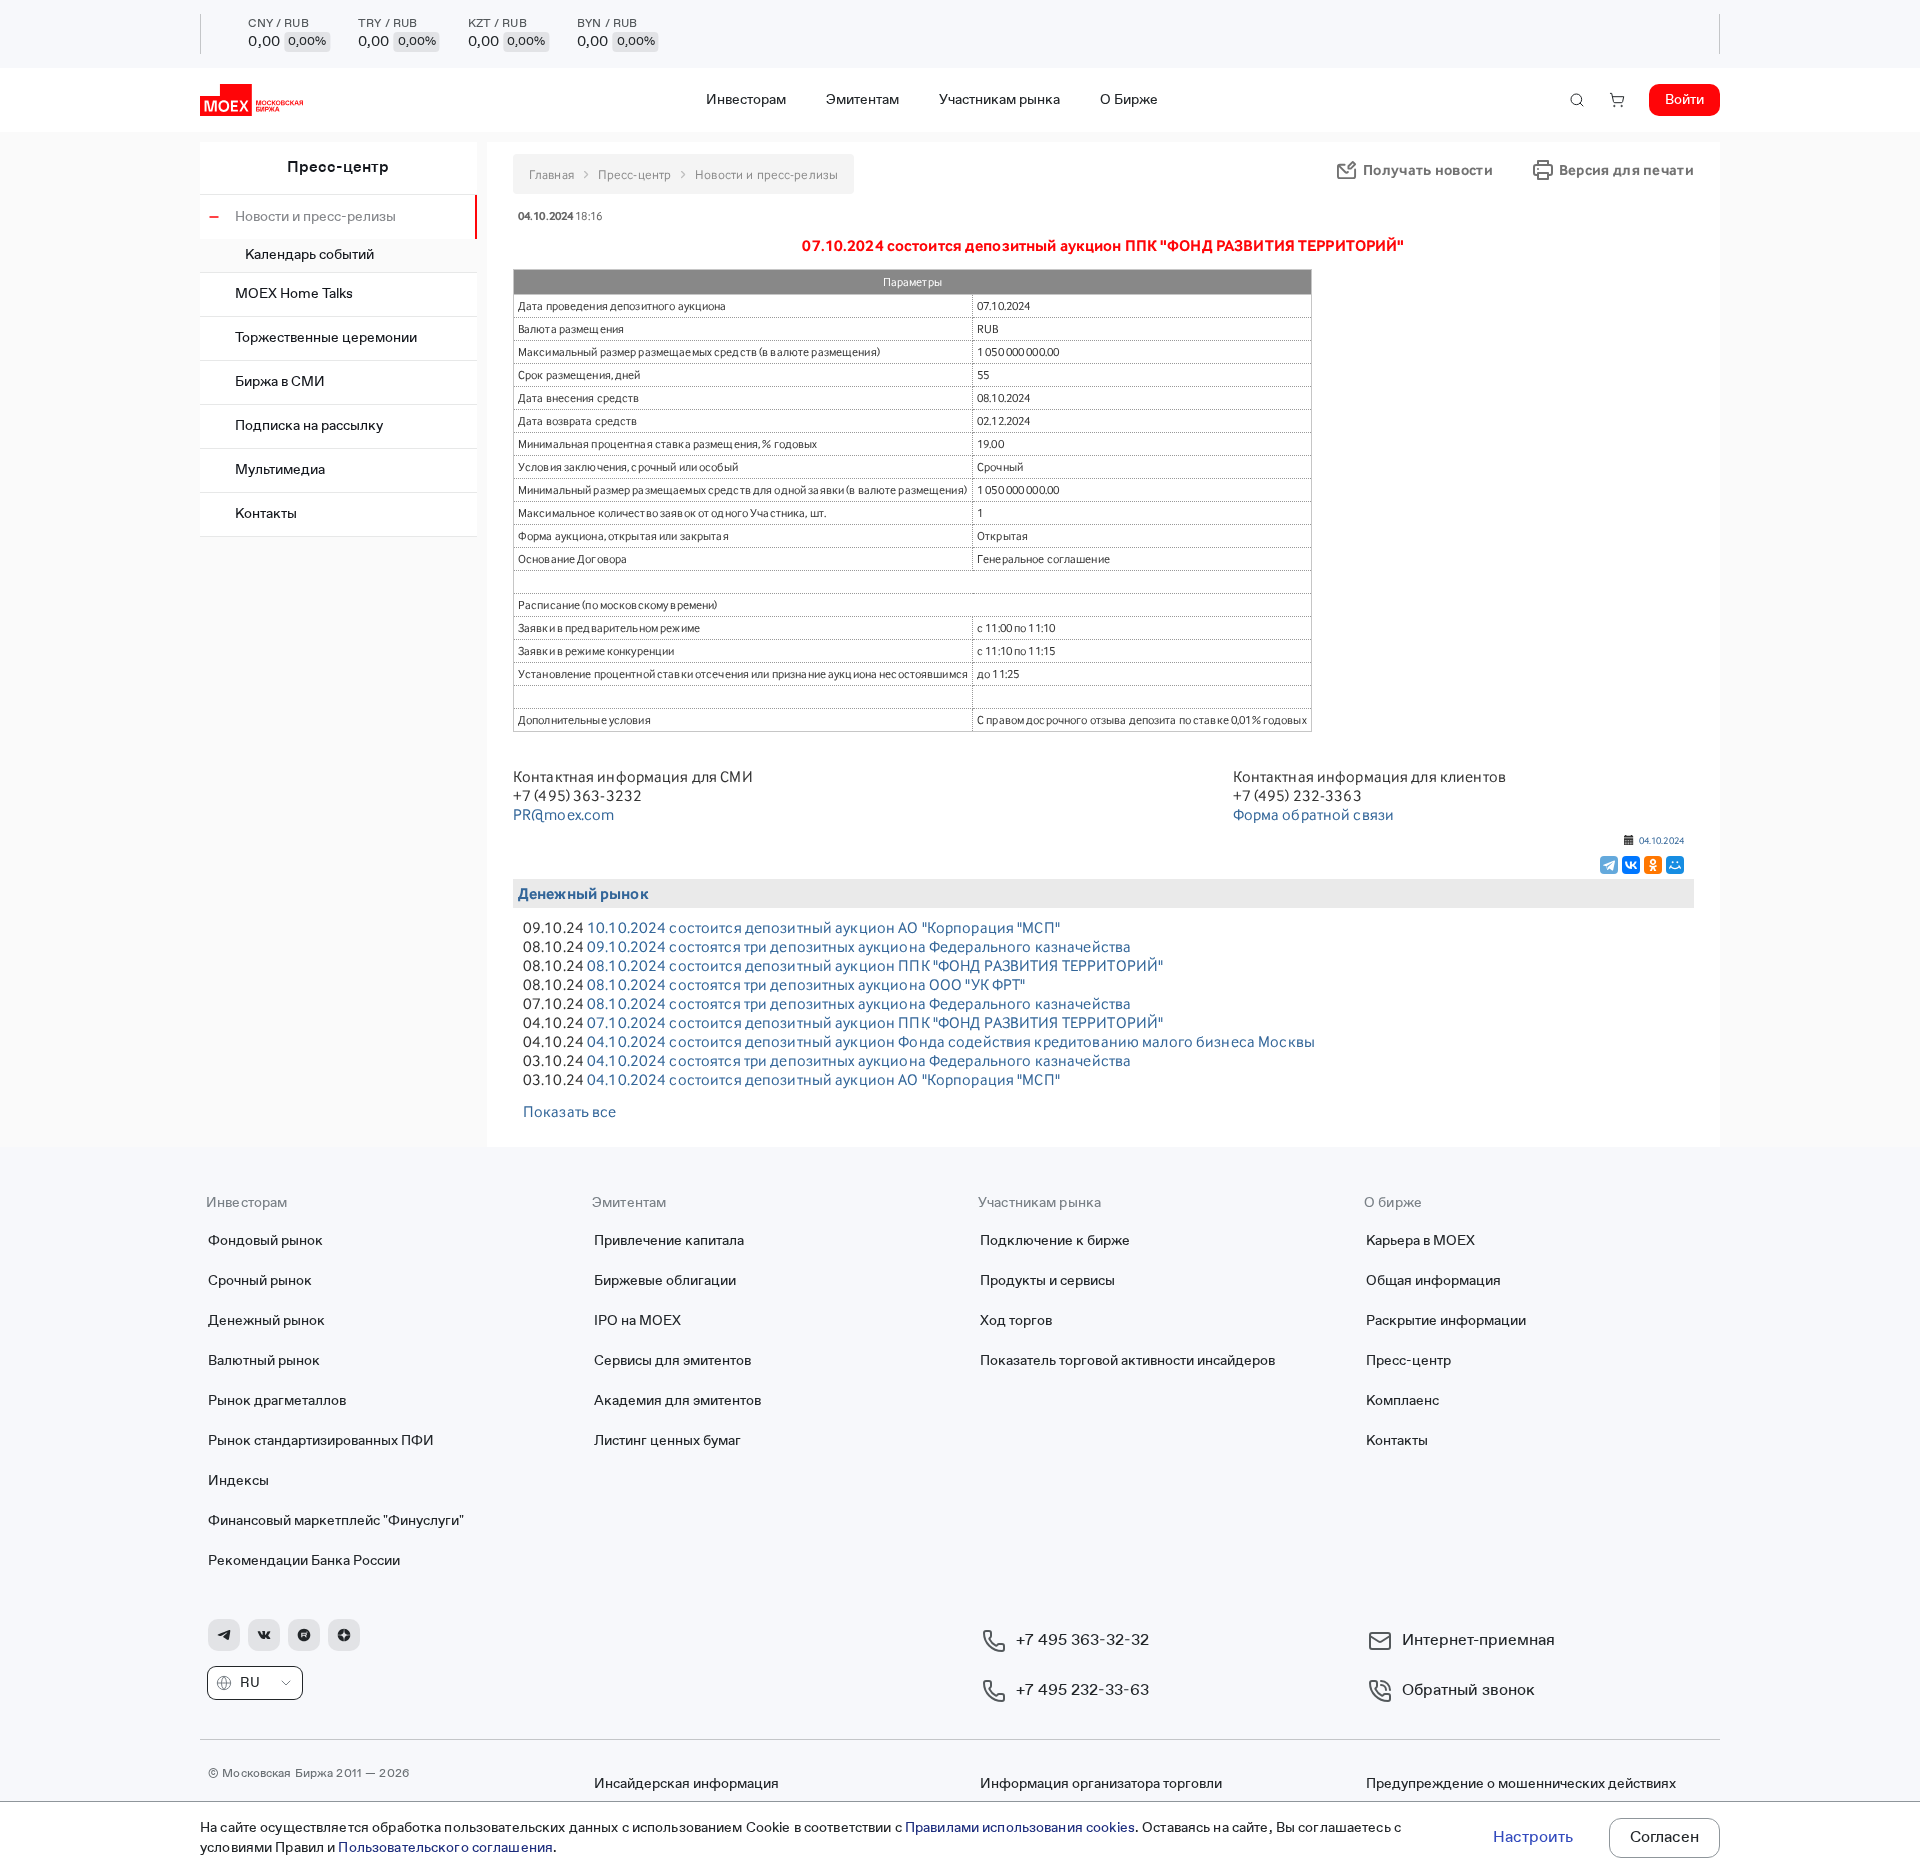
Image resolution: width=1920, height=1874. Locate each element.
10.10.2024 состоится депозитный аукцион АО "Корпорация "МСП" (823, 927)
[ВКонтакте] (1631, 865)
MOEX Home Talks (294, 294)
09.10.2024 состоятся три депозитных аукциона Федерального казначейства (859, 946)
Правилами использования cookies (1020, 1828)
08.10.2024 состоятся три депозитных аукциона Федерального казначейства (859, 1003)
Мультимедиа (280, 470)
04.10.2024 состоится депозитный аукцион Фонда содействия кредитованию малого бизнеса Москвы (951, 1041)
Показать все (570, 1111)
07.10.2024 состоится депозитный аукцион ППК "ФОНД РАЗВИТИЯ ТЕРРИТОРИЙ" (875, 1022)
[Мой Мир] (1675, 865)
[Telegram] (1609, 865)
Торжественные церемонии (326, 338)
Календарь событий (309, 255)
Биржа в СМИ (280, 382)
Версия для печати (1626, 169)
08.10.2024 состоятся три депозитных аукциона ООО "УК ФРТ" (806, 984)
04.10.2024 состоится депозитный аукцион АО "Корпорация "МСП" (823, 1079)
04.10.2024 (1661, 840)
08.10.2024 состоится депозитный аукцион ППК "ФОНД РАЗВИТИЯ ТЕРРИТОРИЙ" (875, 965)
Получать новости (1428, 169)
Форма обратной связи (1314, 814)
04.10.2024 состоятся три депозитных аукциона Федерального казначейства (859, 1060)
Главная (551, 174)
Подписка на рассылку (309, 426)
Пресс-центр (338, 168)
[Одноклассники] (1653, 865)
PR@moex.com (563, 814)
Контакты (266, 514)
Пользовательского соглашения (445, 1848)
